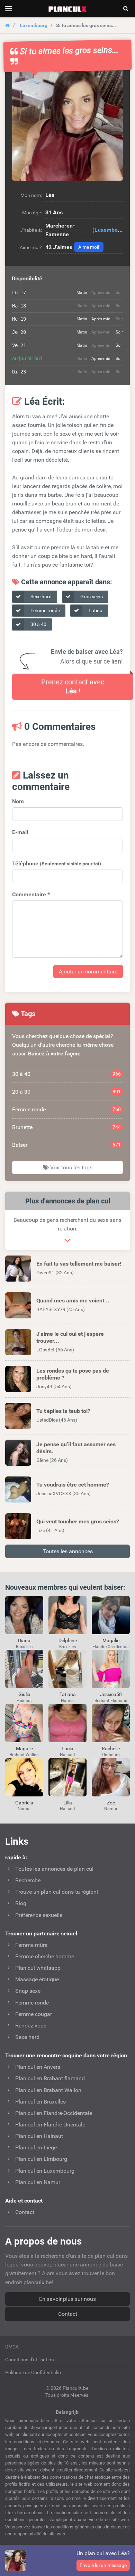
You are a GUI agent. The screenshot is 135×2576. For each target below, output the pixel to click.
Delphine (68, 1640)
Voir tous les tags (71, 1167)
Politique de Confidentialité (34, 2372)
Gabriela (24, 1803)
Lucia (67, 1748)
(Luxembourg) (110, 230)
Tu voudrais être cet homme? (73, 1485)
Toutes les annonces (68, 1551)
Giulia (24, 1694)
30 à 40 (38, 624)
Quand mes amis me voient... (73, 1301)
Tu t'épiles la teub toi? (63, 1411)
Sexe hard (40, 596)
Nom (18, 801)
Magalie (111, 1640)
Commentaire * (31, 894)
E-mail (20, 832)
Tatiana (68, 1694)
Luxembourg (34, 25)
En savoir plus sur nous (67, 2299)
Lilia (68, 1803)
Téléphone (57, 863)
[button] (67, 125)
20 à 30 (66, 1092)
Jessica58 (111, 1694)
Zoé (111, 1803)
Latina (95, 610)
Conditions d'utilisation (30, 2360)
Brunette (66, 1127)
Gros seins (91, 596)
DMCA (12, 2347)
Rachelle (111, 1748)
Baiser (66, 1145)
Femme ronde (45, 610)
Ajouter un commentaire (88, 972)
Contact (68, 2314)
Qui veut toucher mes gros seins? (78, 1521)
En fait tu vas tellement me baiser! (79, 1264)
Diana (24, 1640)
